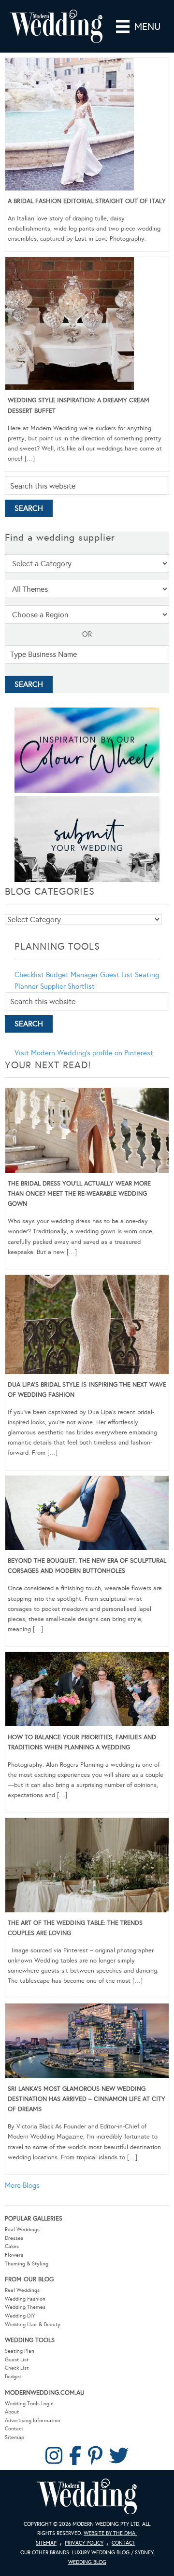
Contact (14, 2429)
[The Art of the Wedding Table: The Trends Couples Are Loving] (87, 1867)
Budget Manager (72, 975)
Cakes (12, 2246)
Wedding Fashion (25, 2299)
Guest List (116, 975)
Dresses (14, 2238)
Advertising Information (33, 2420)
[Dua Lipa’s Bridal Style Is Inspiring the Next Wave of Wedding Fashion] (87, 1326)
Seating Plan (20, 2351)
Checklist (29, 975)
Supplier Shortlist (67, 986)
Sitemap (14, 2437)
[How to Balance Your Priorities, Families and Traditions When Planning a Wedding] (87, 1691)
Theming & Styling (27, 2264)
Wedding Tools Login (29, 2404)
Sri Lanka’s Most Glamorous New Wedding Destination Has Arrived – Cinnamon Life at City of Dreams (87, 2099)
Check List (17, 2368)
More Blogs (22, 2185)
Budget (13, 2377)
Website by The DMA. (110, 2533)
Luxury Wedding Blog (101, 2553)
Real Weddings (22, 2229)
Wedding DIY (20, 2316)
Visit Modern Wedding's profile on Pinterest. (85, 1053)
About (12, 2412)
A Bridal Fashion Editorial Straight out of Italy (87, 201)
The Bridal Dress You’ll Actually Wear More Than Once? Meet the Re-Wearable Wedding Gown (79, 1194)
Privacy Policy (84, 2543)
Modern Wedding (87, 2497)
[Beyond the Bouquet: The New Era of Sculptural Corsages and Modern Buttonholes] (87, 1515)
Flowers (14, 2255)
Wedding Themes (25, 2307)
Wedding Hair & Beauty (33, 2324)
